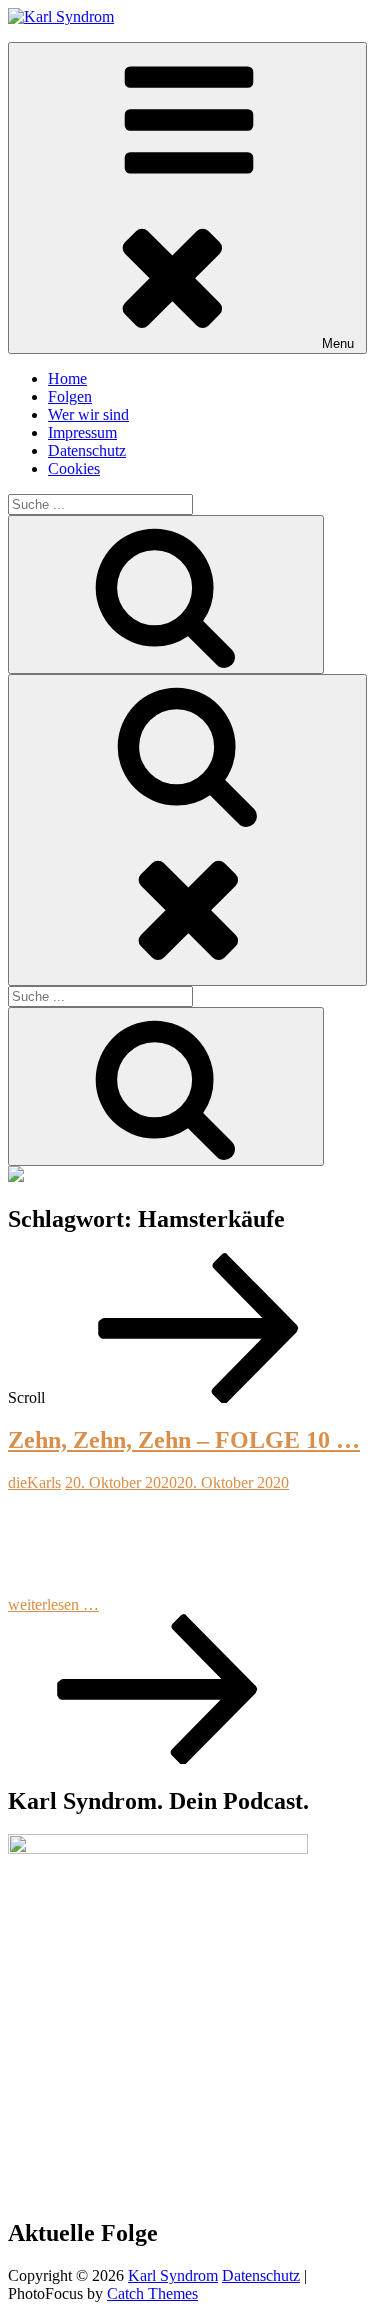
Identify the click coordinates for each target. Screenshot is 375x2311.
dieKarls (34, 1482)
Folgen (70, 396)
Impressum (82, 432)
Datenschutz (87, 450)
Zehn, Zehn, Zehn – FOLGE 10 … (184, 1440)
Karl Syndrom (173, 2275)
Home (67, 378)
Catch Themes (152, 2293)
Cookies (74, 468)
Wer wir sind (88, 414)
